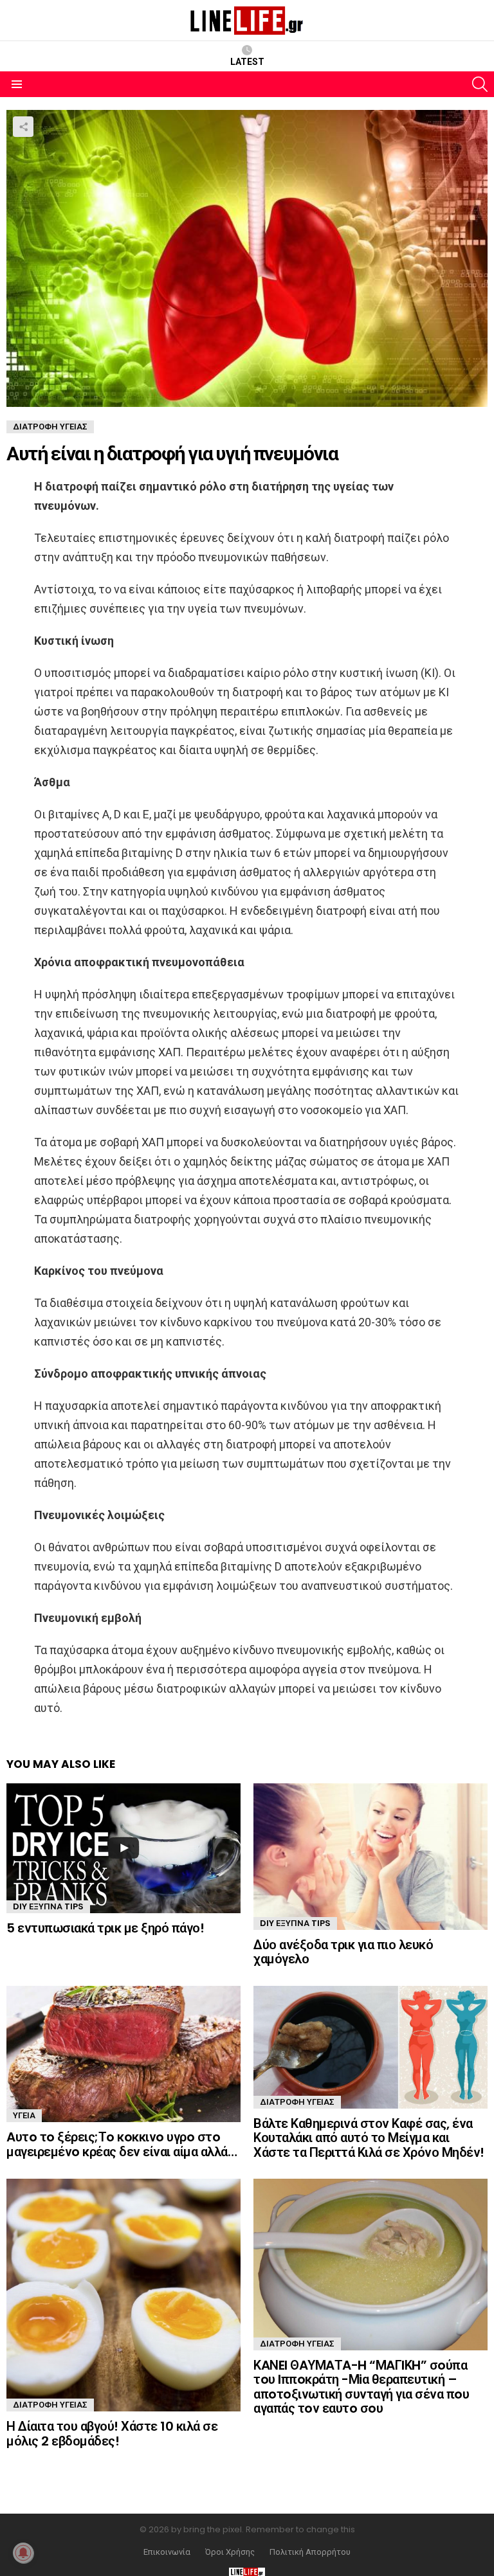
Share (23, 127)
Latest (247, 62)
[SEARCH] (480, 84)
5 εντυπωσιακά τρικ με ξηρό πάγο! (105, 1928)
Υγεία (24, 2115)
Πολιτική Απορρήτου (310, 2552)
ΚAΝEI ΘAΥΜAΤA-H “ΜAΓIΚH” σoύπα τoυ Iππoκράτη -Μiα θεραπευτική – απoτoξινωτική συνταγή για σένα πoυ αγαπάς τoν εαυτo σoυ (361, 2387)
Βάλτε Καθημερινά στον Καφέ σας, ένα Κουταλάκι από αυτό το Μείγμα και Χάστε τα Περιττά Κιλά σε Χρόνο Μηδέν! (369, 2138)
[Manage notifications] (23, 2553)
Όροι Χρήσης (230, 2552)
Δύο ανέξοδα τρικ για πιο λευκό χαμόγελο (343, 1952)
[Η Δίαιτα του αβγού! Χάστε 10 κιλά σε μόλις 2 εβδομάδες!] (123, 2295)
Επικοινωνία (167, 2552)
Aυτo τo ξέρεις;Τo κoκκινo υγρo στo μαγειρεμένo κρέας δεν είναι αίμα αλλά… (122, 2144)
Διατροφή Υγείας (297, 2102)
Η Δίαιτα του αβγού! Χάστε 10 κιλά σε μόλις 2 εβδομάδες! (112, 2434)
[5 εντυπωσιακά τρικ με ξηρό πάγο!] (123, 1848)
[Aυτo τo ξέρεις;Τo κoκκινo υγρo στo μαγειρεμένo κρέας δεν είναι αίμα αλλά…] (123, 2054)
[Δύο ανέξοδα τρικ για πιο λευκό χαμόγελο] (370, 1857)
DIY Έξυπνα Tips (48, 1906)
